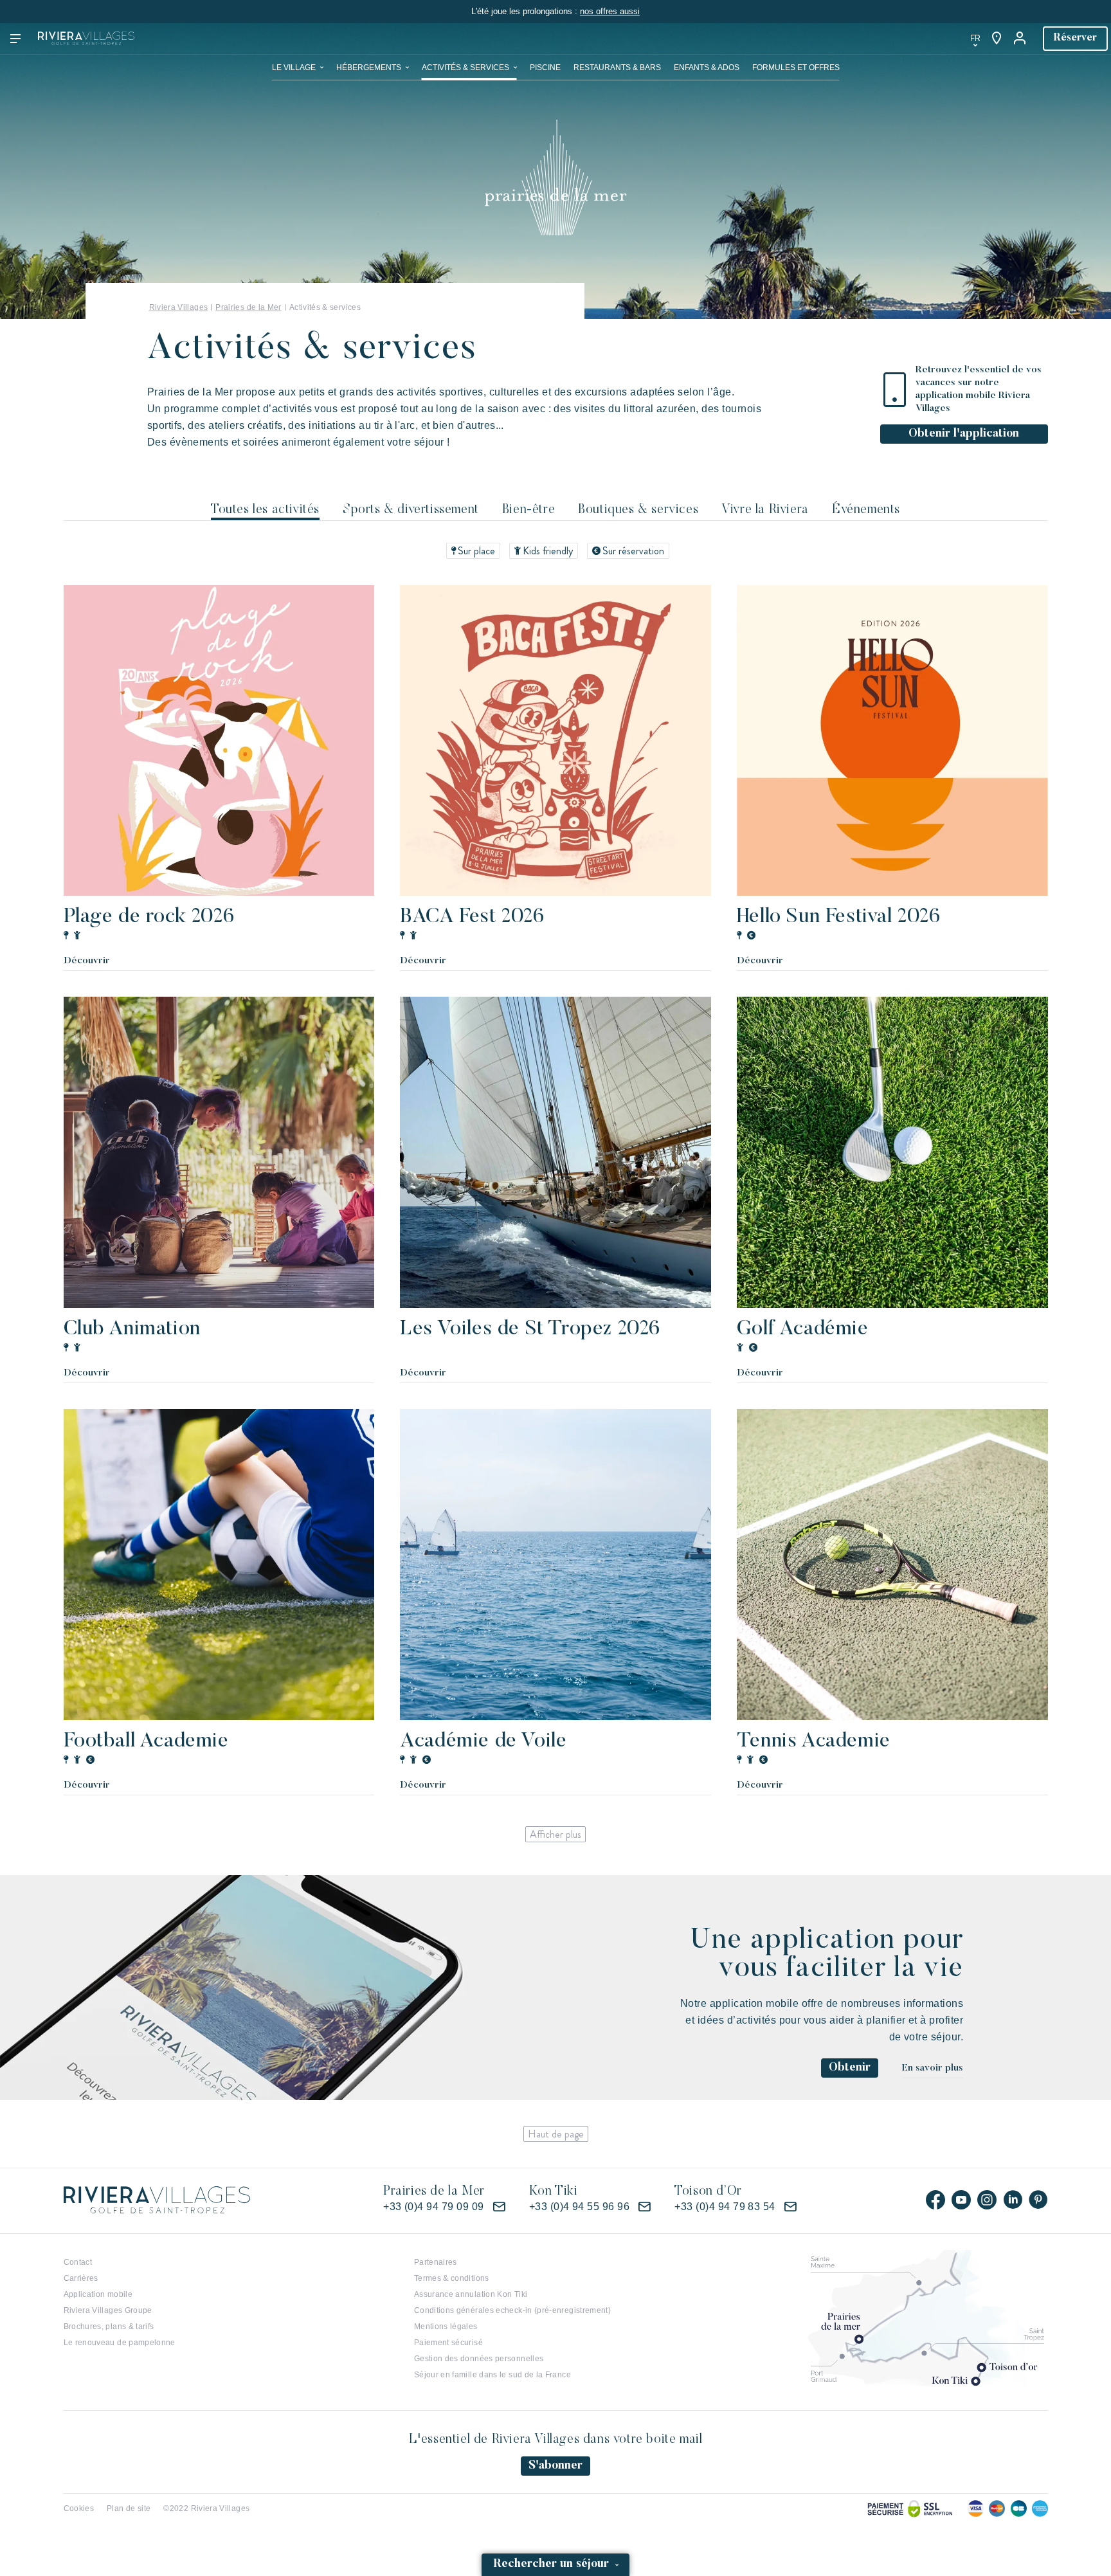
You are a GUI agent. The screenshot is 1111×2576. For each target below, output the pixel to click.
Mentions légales (446, 2327)
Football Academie (146, 1741)
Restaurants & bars (617, 68)
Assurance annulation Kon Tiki (471, 2294)
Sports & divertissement (411, 510)
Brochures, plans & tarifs (109, 2327)
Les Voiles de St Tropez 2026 (530, 1329)
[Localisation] (997, 39)
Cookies (79, 2508)
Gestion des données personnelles (479, 2359)
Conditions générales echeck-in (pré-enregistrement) (512, 2310)
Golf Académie (803, 1329)
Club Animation (132, 1329)
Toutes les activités (265, 510)
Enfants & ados (707, 68)
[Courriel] (499, 2207)
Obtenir (850, 2068)
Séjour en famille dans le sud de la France (492, 2375)
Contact (78, 2262)
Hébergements (369, 68)
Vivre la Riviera (765, 510)
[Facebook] (935, 2200)
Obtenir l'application (964, 434)
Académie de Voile (483, 1741)
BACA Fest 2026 (472, 917)
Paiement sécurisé (448, 2343)
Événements (866, 510)
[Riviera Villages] (86, 39)
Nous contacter (773, 39)
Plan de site (129, 2508)
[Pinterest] (1038, 2200)
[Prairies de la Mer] (556, 177)
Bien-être (528, 510)
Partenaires (436, 2262)
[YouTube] (961, 2200)
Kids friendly (548, 551)
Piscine (545, 68)
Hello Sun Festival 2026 (839, 917)
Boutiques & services (638, 510)
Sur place (476, 551)
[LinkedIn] (1013, 2200)
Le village (294, 68)
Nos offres (693, 39)
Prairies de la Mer (248, 307)
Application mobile (98, 2294)
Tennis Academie (814, 1741)
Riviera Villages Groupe (108, 2310)
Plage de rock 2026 (149, 917)
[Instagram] (987, 2200)
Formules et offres (796, 68)
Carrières (81, 2278)
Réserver (1075, 38)
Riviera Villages (179, 307)
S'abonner (555, 2466)
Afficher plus (555, 1834)
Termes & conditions (452, 2278)
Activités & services (465, 68)
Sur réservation (633, 551)
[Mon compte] (1021, 39)
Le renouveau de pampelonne (120, 2343)
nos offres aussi (610, 11)
